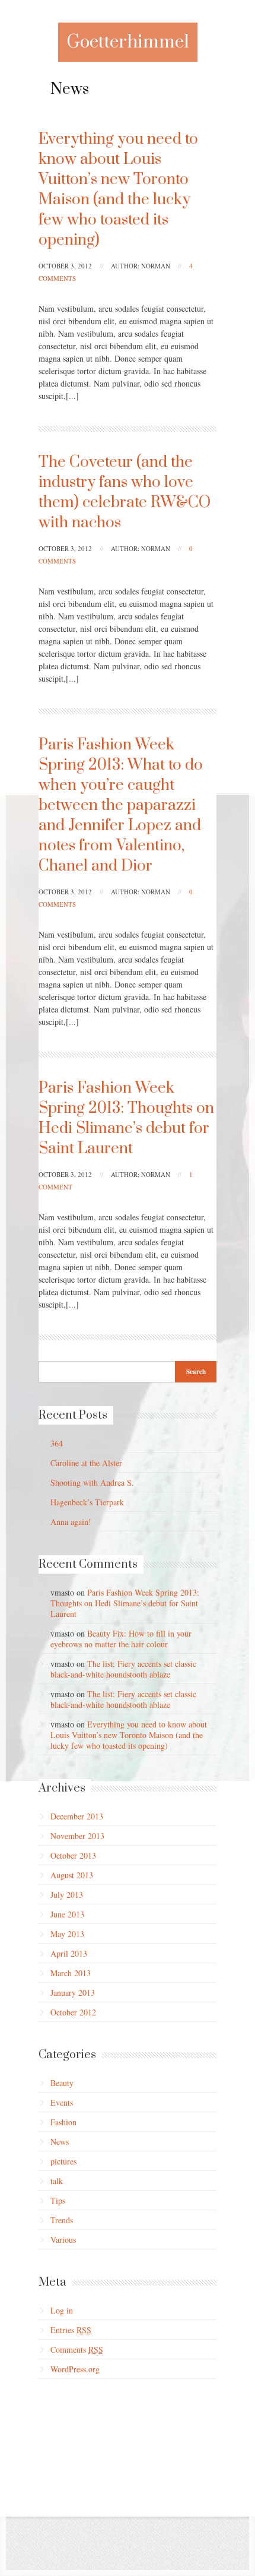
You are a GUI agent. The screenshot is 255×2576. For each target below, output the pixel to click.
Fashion (63, 2122)
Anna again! (71, 1522)
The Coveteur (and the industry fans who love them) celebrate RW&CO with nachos (125, 493)
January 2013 (73, 1993)
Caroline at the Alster (86, 1463)
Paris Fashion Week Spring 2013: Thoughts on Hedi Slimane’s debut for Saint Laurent (126, 1118)
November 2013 (77, 1836)
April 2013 (69, 1953)
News (60, 2142)
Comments (77, 2349)
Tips (58, 2200)
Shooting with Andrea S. (92, 1482)
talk (57, 2181)
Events (62, 2102)
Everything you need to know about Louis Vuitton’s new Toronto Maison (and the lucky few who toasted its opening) (118, 190)
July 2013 (67, 1895)
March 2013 (71, 1973)
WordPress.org (75, 2369)
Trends (62, 2220)
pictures (63, 2161)
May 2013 (67, 1934)
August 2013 (72, 1875)
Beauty (62, 2083)
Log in (62, 2310)
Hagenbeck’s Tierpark (87, 1502)
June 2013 (67, 1914)
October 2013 (73, 1855)
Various (63, 2240)
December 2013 (77, 1816)
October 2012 (73, 2012)
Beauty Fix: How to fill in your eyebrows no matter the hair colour (121, 1639)
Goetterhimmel (128, 42)
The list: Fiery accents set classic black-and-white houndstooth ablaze (123, 1669)
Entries (71, 2330)
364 (57, 1443)
